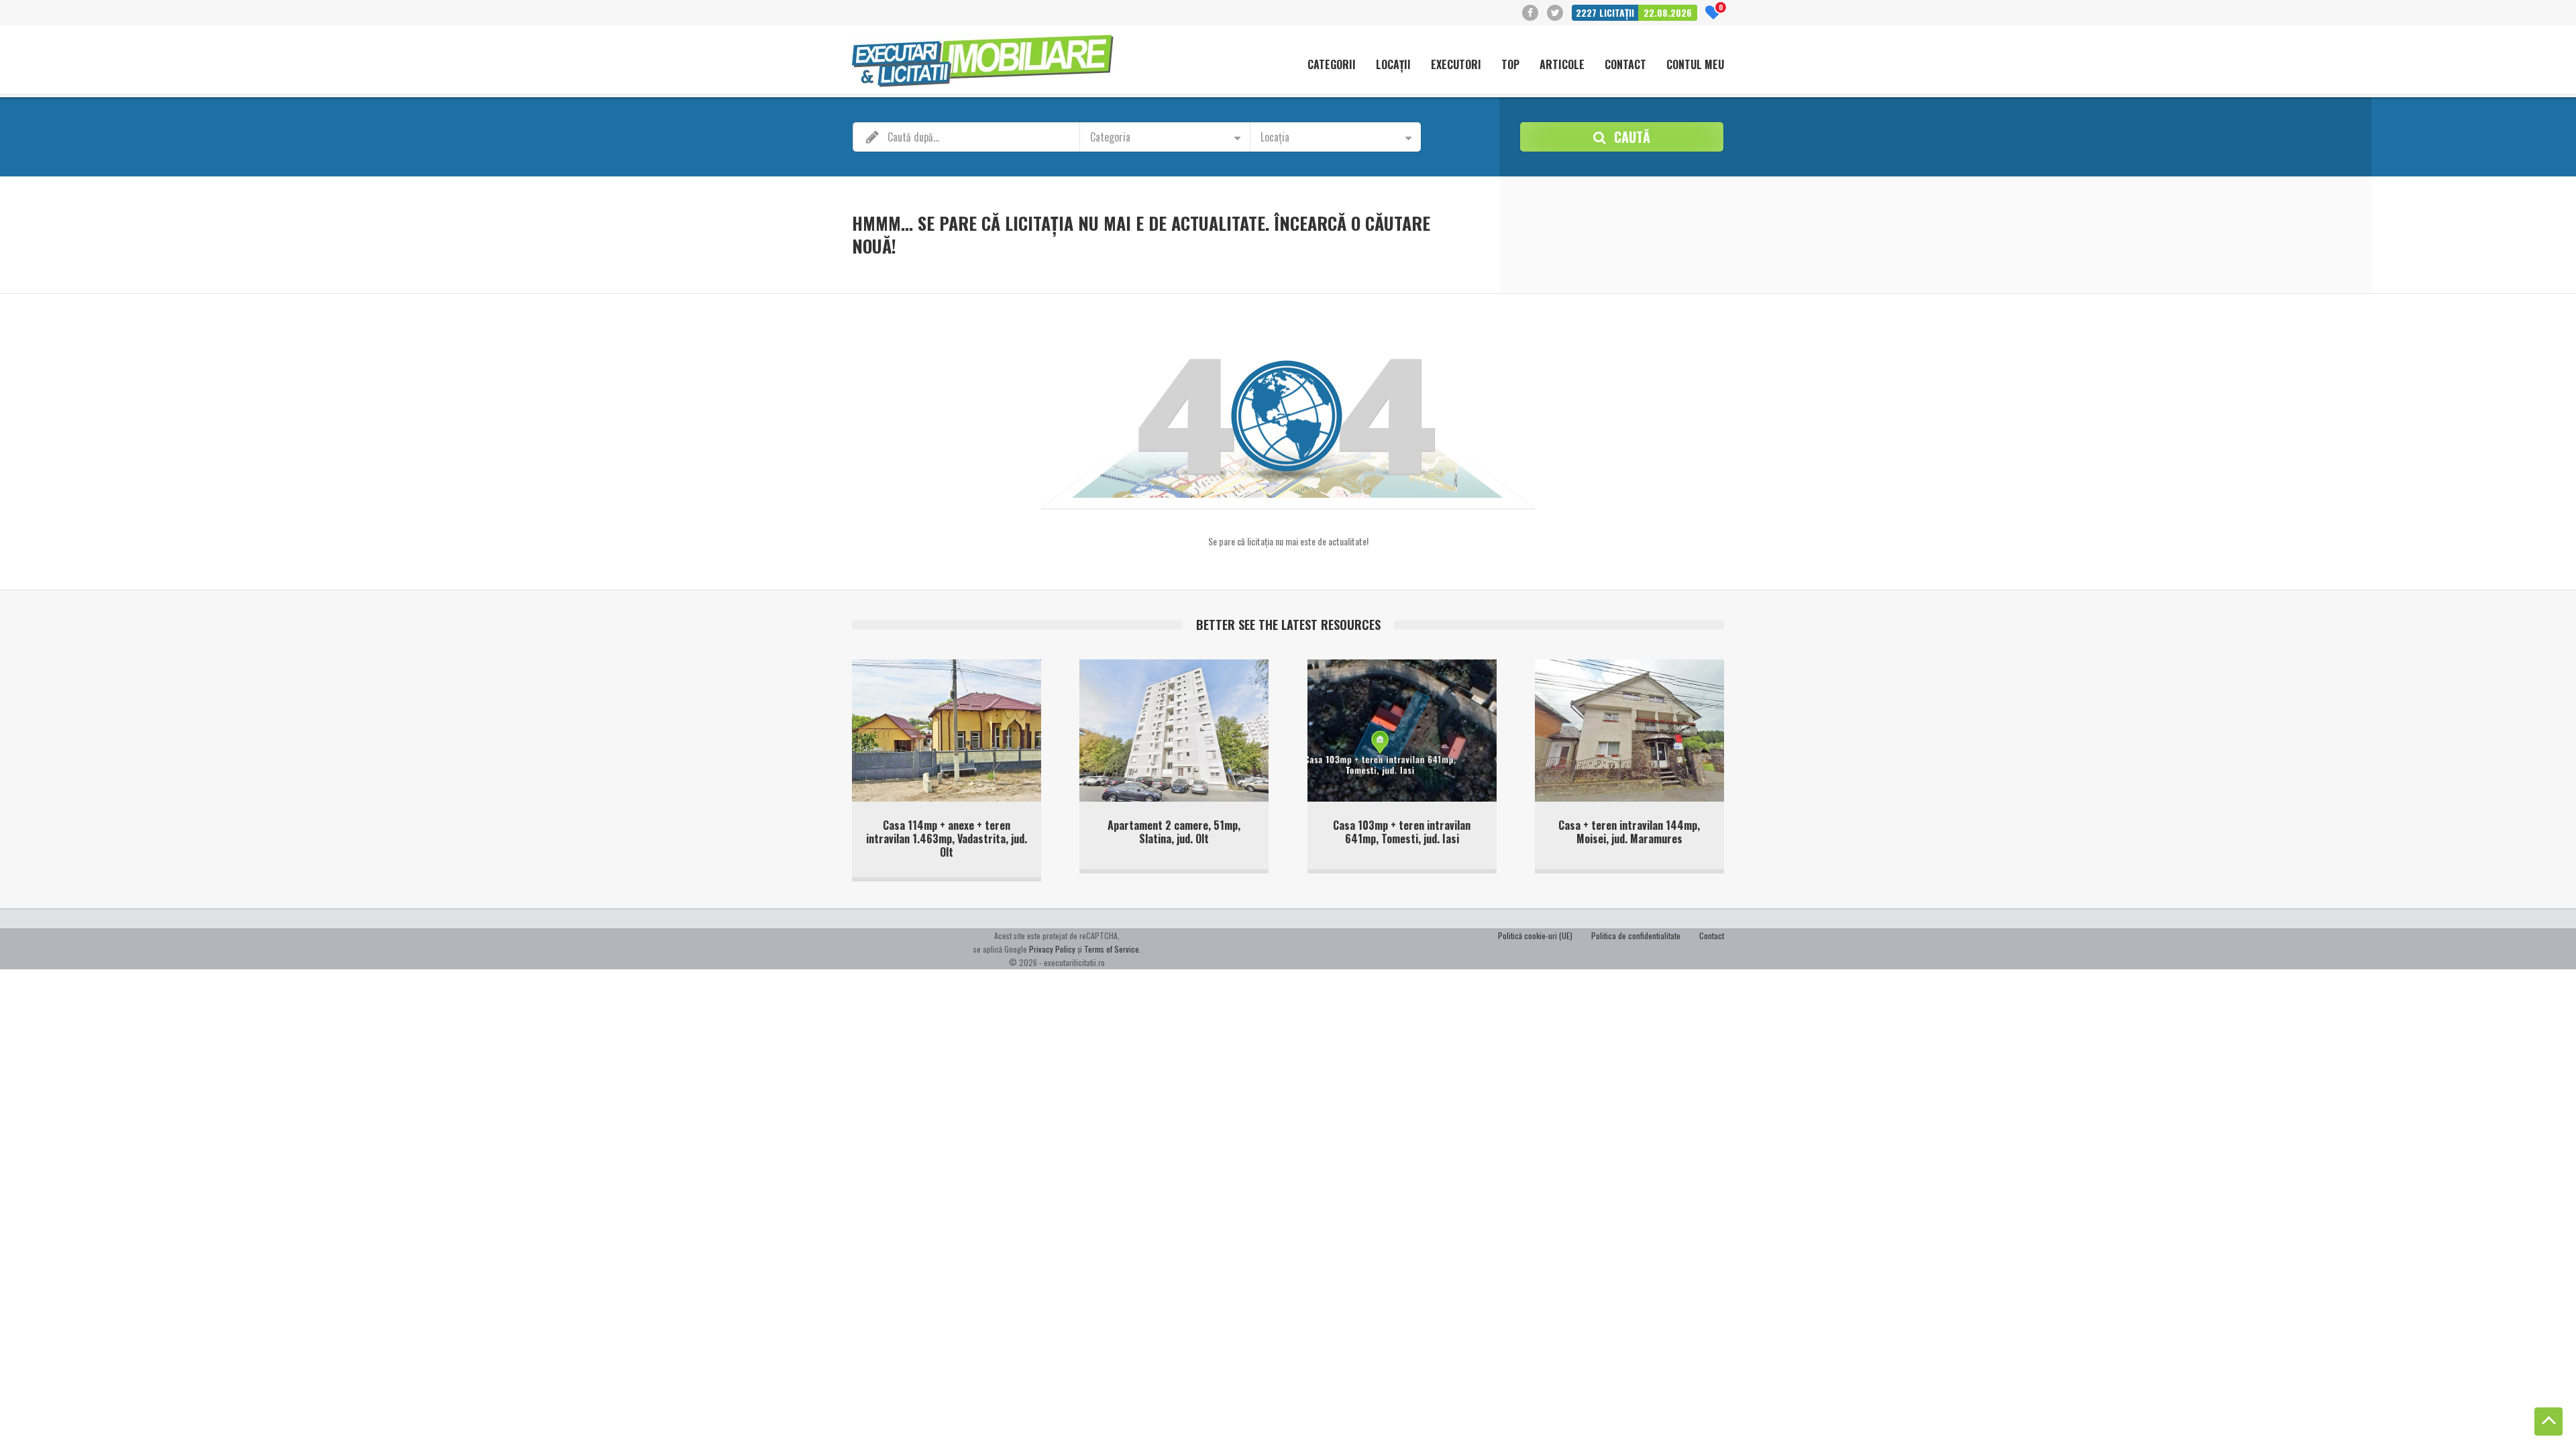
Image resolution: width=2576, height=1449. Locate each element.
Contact (1625, 65)
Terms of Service (1112, 949)
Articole (1562, 65)
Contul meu (1695, 65)
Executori (1456, 65)
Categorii (1332, 65)
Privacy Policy (1052, 949)
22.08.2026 (1668, 12)
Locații (1393, 65)
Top (1510, 65)
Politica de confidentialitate (1636, 935)
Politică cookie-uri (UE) (1535, 935)
